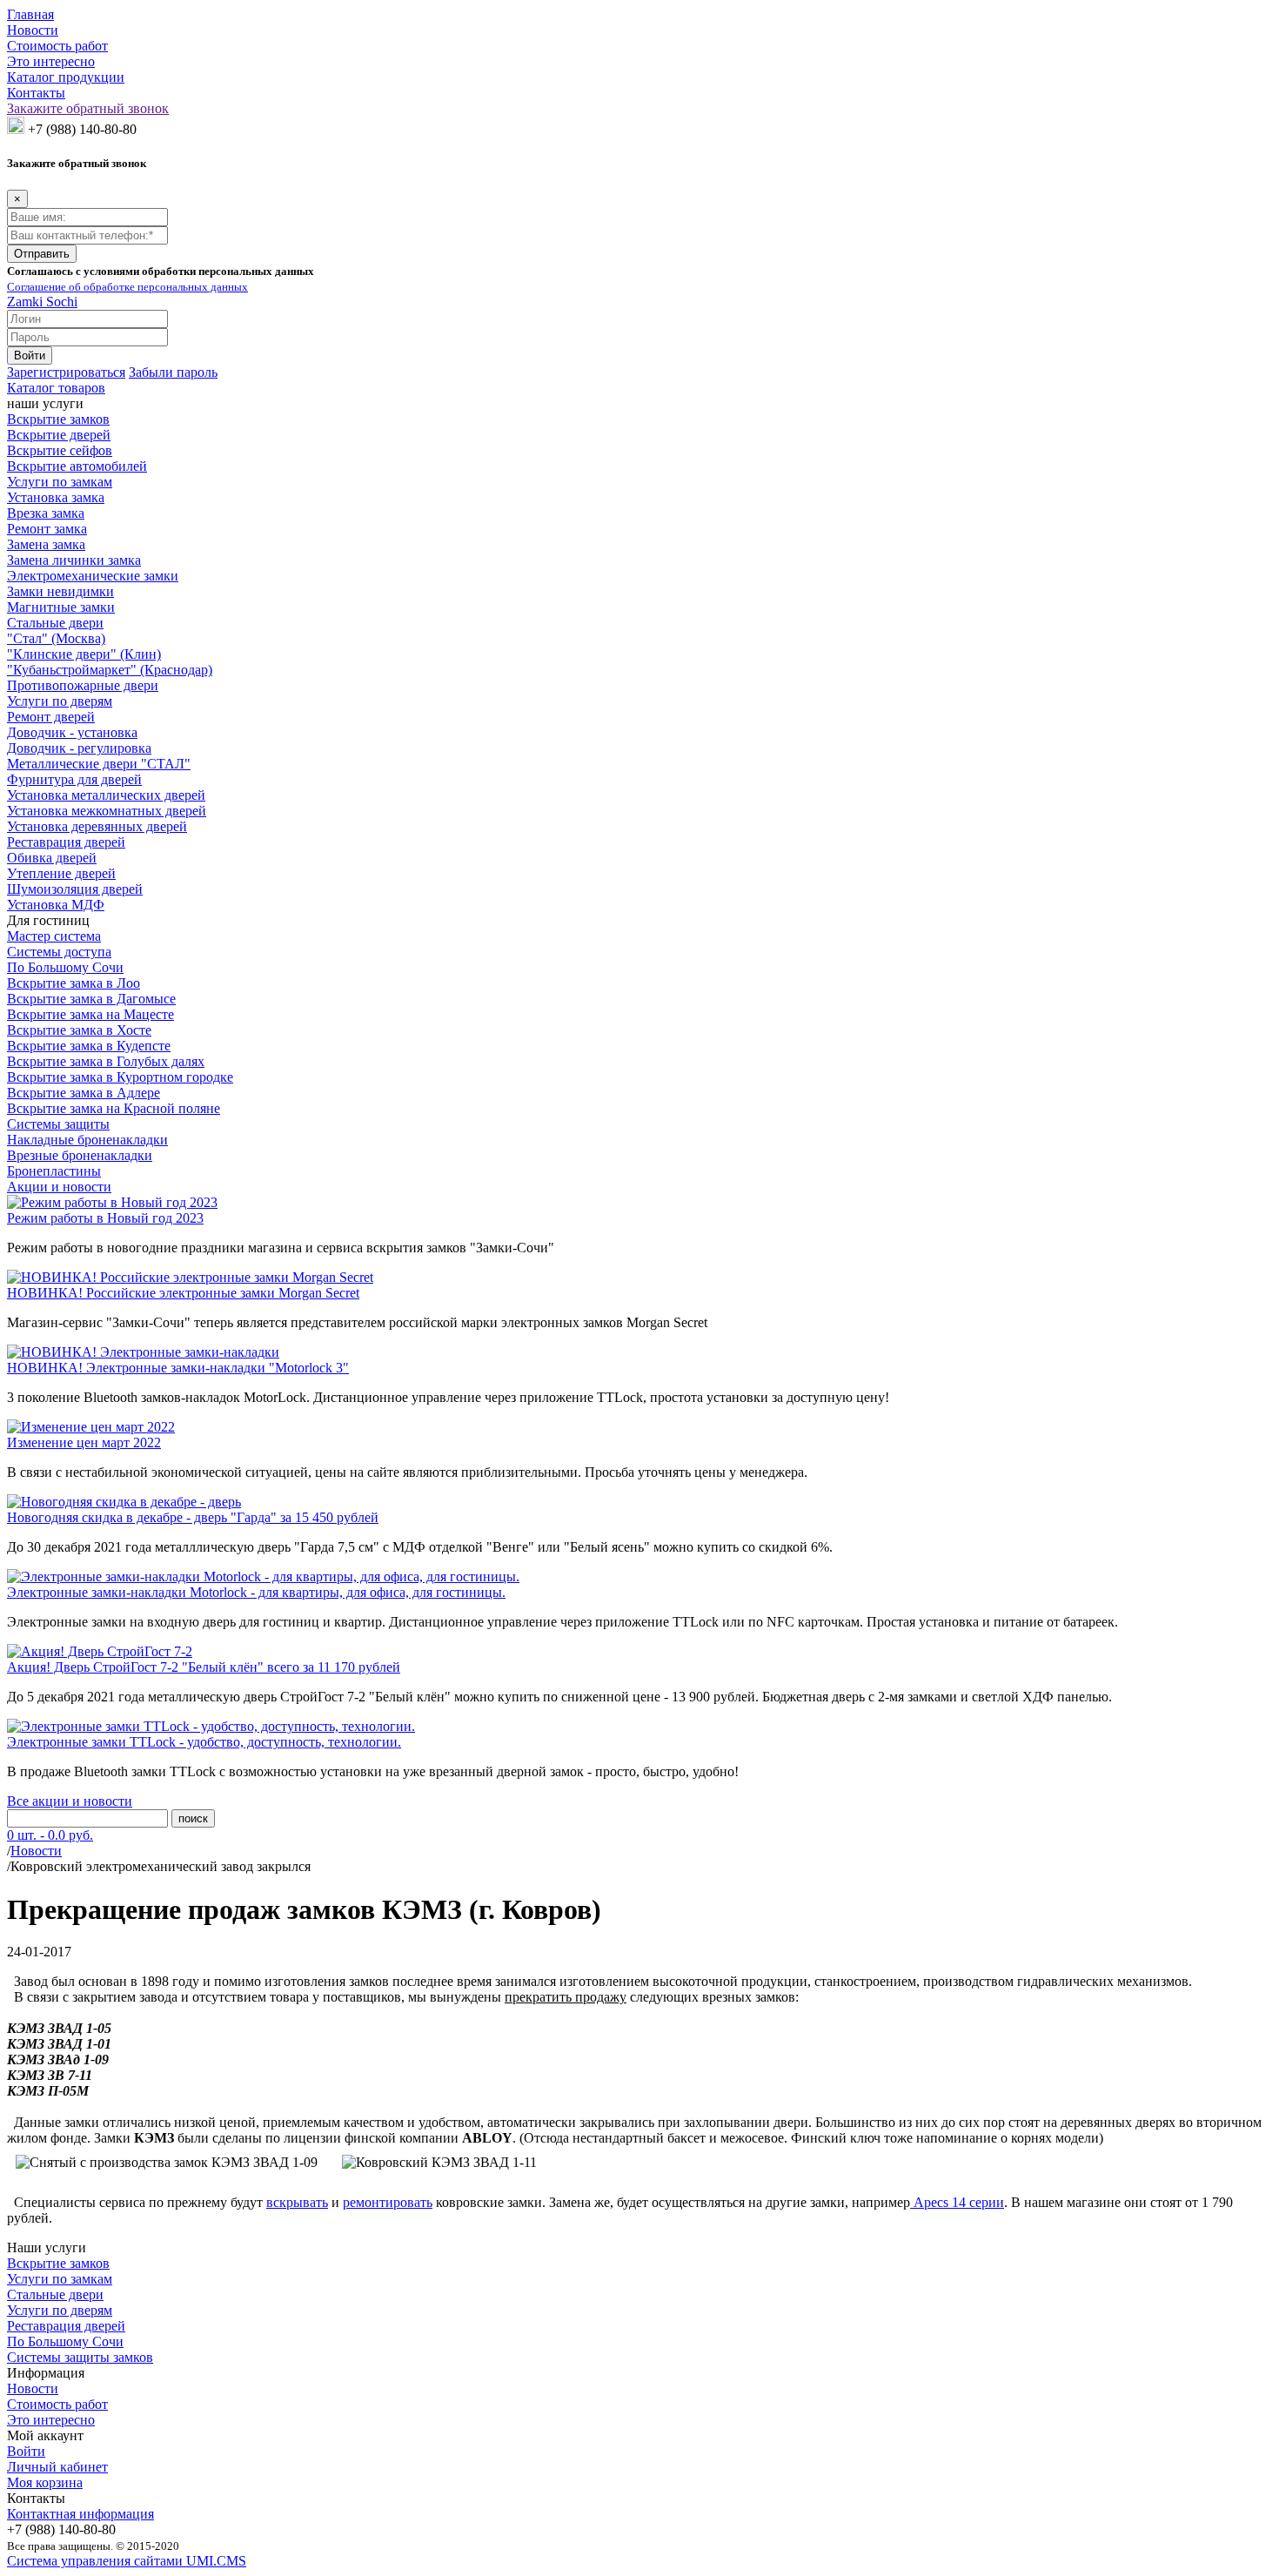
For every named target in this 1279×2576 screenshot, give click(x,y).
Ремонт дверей (51, 717)
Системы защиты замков (80, 2357)
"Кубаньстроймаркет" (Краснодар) (110, 670)
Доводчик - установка (72, 732)
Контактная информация (80, 2514)
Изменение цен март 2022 (84, 1442)
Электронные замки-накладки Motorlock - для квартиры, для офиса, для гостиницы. (256, 1592)
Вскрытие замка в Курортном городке (120, 1077)
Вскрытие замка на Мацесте (90, 1014)
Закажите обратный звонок (88, 108)
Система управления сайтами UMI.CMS (127, 2561)
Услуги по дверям (60, 701)
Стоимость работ (57, 46)
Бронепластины (54, 1171)
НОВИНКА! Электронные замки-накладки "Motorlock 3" (178, 1368)
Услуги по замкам (60, 482)
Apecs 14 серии (957, 2202)
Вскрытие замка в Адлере (84, 1093)
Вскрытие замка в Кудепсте (89, 1046)
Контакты (36, 93)
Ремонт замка (47, 529)
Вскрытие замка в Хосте (79, 1030)
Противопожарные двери (83, 685)
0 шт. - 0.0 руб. (50, 1835)
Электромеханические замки (93, 576)
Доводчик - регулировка (79, 748)
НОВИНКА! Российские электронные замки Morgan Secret (183, 1293)
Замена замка (46, 544)
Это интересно (51, 61)
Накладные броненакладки (87, 1140)
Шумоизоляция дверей (75, 889)
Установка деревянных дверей (97, 826)
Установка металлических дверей (106, 795)
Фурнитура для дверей (74, 779)
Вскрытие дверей (59, 435)
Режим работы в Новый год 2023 (105, 1218)
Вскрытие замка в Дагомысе (91, 999)
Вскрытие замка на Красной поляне (114, 1108)
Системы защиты (58, 1124)
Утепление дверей (61, 873)
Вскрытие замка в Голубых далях (106, 1061)
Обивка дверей (52, 858)
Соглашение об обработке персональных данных (127, 287)
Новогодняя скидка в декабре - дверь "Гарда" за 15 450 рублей (193, 1517)
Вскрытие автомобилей (77, 466)
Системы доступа (59, 952)
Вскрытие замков (58, 419)
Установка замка (56, 497)
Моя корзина (45, 2482)
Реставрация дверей (66, 842)
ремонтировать (388, 2202)
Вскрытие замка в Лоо (74, 983)
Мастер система (54, 936)
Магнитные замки (61, 607)
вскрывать (297, 2202)
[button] (66, 372)
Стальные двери (55, 623)
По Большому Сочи (65, 967)
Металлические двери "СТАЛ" (99, 764)
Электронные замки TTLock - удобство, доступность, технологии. (204, 1742)
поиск (193, 1818)
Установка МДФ (56, 905)
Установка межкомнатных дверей (107, 811)
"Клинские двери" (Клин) (84, 654)
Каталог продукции (66, 77)
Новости (33, 30)
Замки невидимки (60, 591)
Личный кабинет (57, 2467)
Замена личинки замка (74, 560)
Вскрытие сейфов (60, 450)
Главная (30, 14)
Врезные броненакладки (80, 1155)
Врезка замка (46, 513)
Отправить (42, 254)
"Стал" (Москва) (56, 638)
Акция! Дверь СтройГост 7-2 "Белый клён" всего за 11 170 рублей (204, 1667)
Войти (26, 2451)
